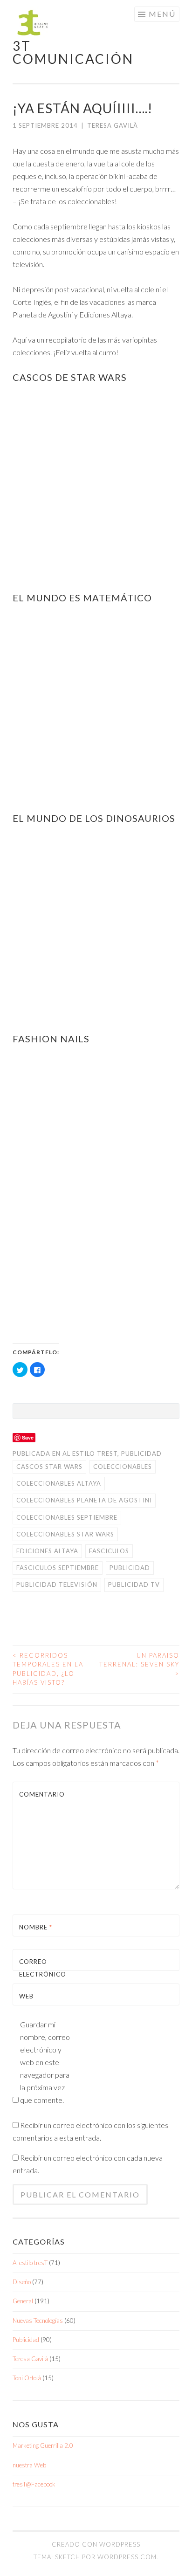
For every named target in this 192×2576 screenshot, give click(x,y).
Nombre (36, 1927)
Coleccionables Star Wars (65, 1534)
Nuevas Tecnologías (38, 2321)
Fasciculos (109, 1551)
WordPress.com (127, 2557)
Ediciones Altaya (47, 1551)
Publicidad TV (134, 1584)
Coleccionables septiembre (67, 1517)
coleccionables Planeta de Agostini (84, 1500)
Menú (162, 14)
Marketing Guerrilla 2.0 (43, 2445)
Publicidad (141, 1453)
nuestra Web (29, 2465)
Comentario (41, 1794)
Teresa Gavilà (113, 125)
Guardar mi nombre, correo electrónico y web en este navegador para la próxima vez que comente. (45, 2062)
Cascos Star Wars (49, 1467)
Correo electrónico (41, 1974)
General (23, 2301)
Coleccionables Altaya (59, 1483)
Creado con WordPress (96, 2544)
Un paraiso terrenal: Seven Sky (139, 1664)
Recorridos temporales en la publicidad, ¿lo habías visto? (48, 1669)
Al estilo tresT (90, 1453)
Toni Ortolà (27, 2378)
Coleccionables (123, 1467)
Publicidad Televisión (57, 1584)
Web (26, 1996)
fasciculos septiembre (58, 1568)
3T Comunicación (73, 52)
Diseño (22, 2282)
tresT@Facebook (34, 2484)
